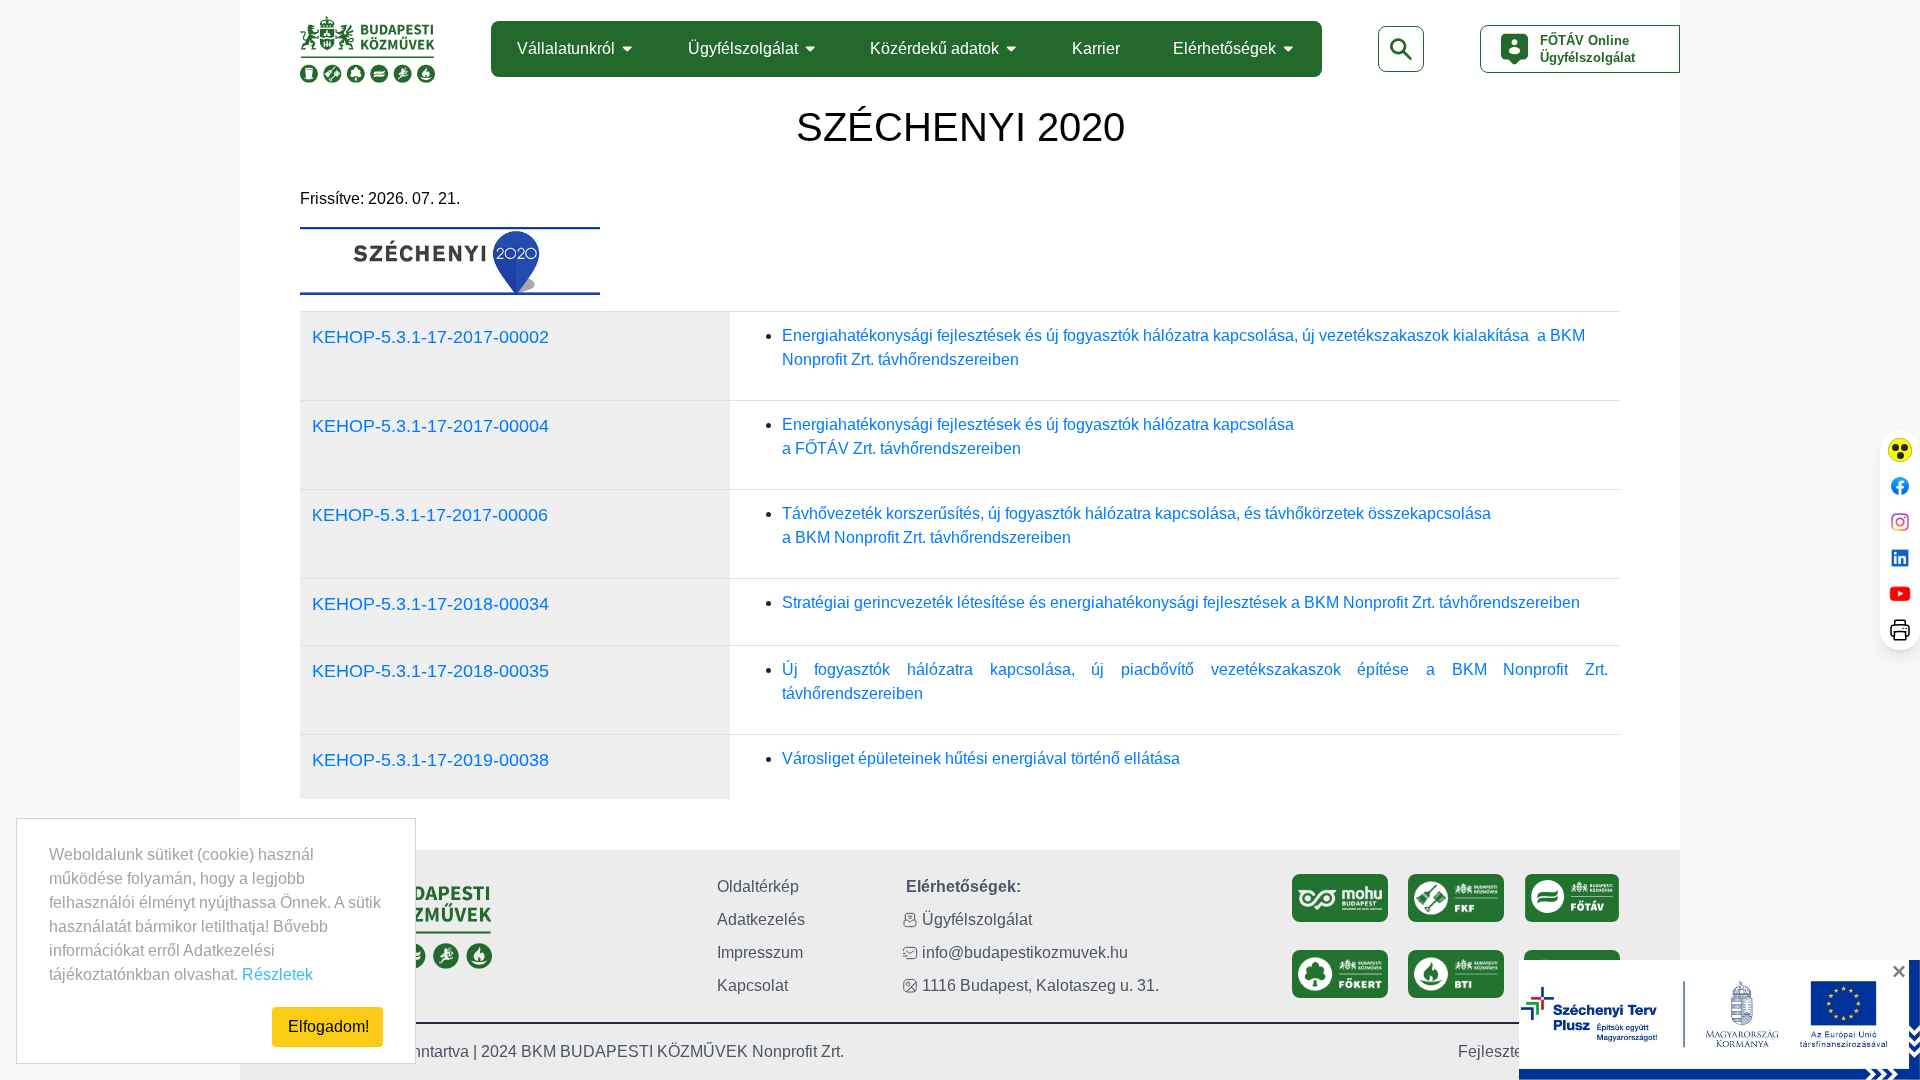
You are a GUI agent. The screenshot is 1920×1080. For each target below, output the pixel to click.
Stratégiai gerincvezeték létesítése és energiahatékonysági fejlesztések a (1043, 602)
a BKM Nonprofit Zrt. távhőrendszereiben (926, 537)
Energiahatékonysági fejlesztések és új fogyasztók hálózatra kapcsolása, (1042, 335)
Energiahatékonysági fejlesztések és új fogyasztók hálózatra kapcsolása (1040, 424)
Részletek (277, 974)
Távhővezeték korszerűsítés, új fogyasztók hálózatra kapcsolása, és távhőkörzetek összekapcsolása (1136, 513)
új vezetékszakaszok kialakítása (1417, 335)
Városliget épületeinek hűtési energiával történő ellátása (981, 758)
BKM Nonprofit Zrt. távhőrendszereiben (1442, 602)
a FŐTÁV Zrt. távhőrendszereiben (901, 448)
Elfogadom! (328, 1026)
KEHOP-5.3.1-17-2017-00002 (430, 337)
